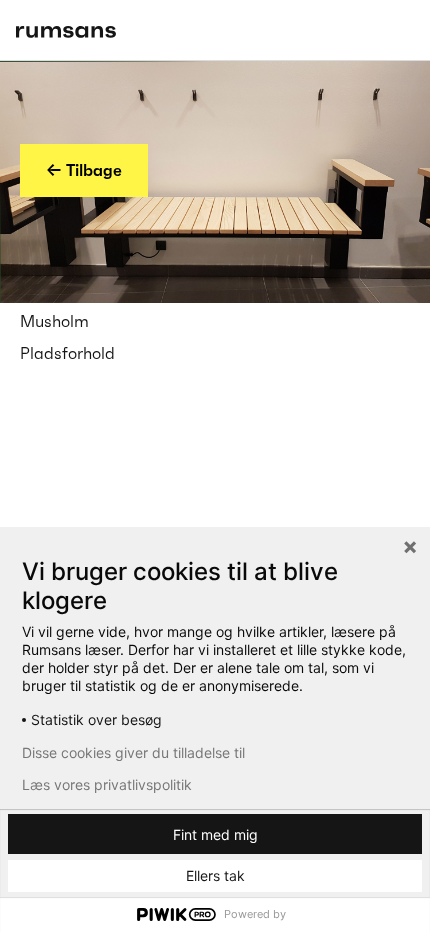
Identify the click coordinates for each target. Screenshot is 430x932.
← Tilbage (84, 170)
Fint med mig (215, 834)
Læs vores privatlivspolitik (107, 785)
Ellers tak (215, 875)
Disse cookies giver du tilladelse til (133, 753)
